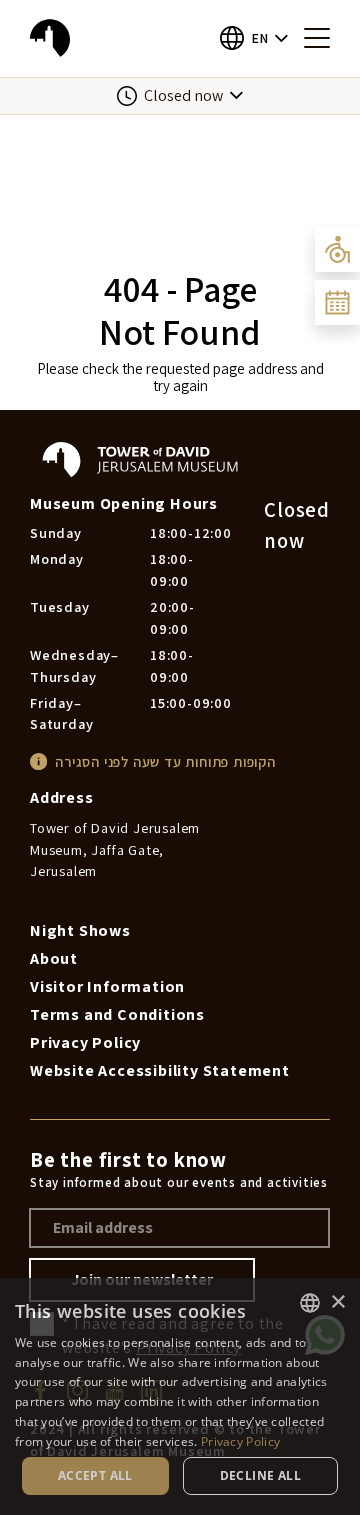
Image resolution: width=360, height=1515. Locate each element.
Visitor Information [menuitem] (107, 986)
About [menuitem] (54, 958)
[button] (254, 38)
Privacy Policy (240, 1441)
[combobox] (310, 1303)
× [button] (337, 1302)
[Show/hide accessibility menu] (337, 249)
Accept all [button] (95, 1475)
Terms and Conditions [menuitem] (117, 1014)
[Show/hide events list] (337, 302)
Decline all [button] (260, 1475)
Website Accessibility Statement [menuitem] (160, 1070)
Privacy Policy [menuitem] (85, 1042)
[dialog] (180, 1396)
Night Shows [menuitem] (80, 930)
